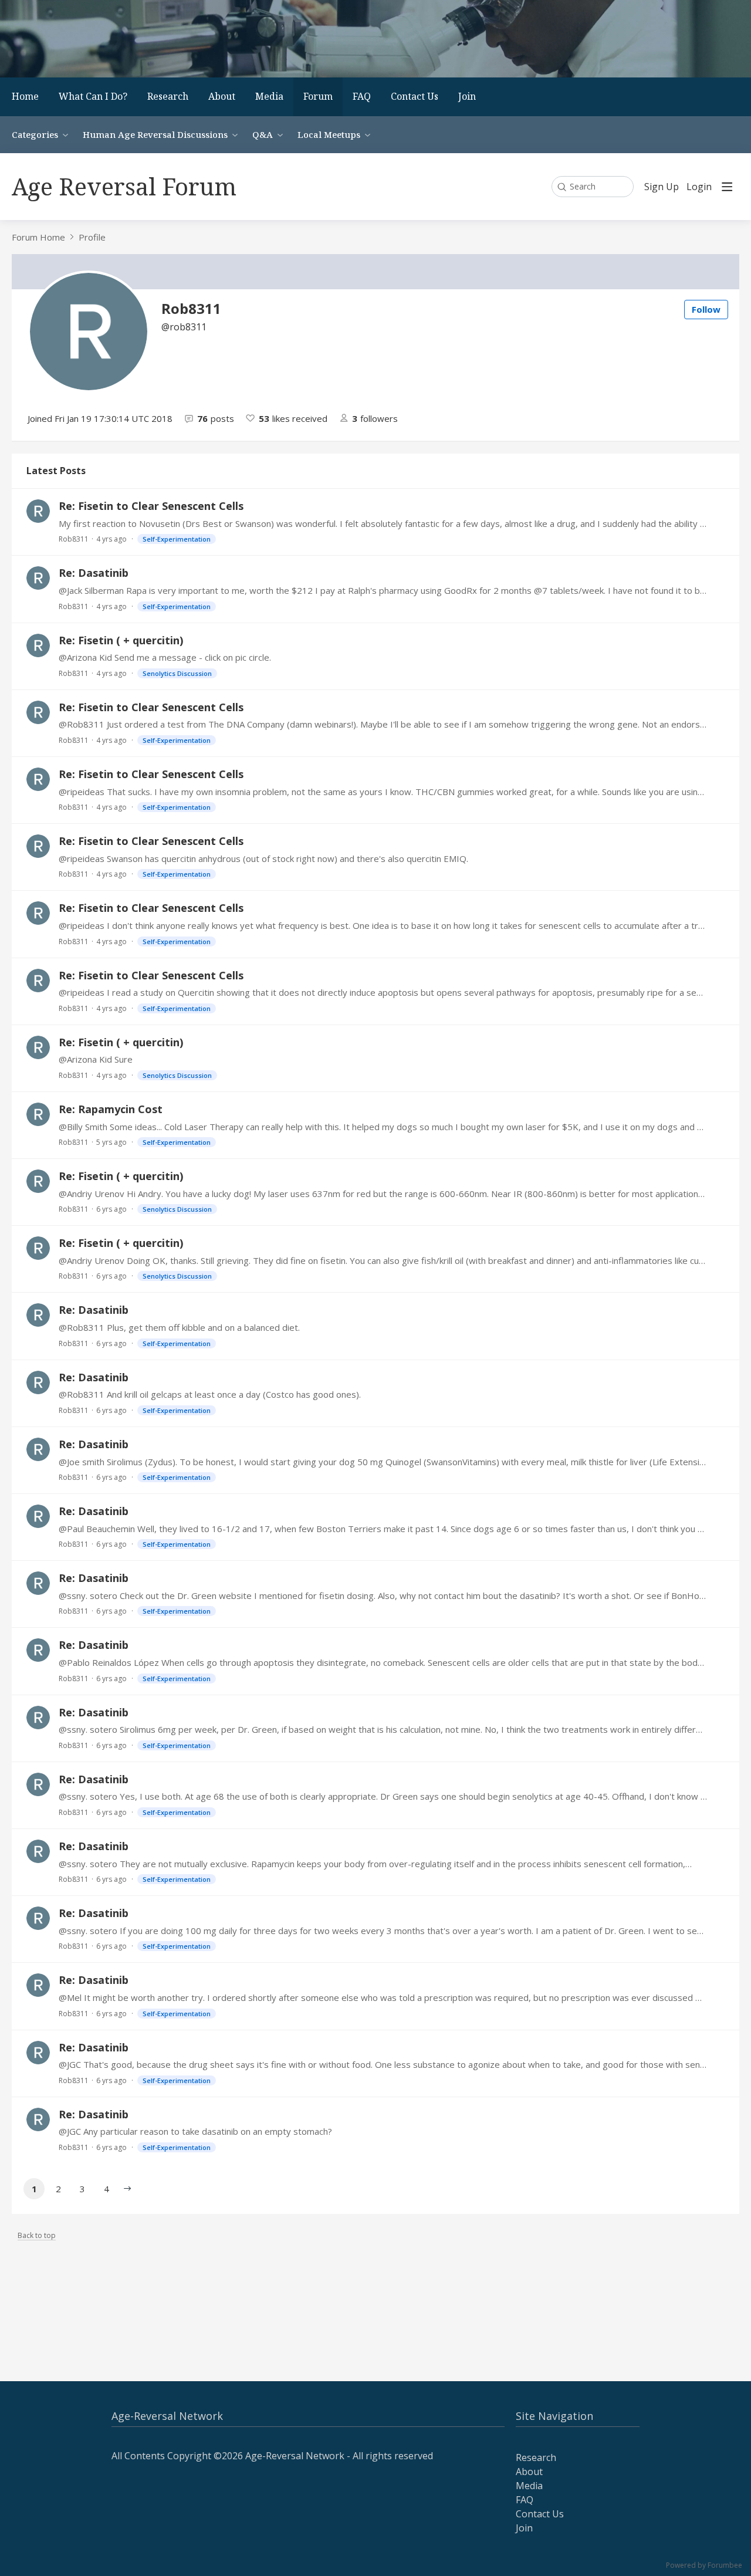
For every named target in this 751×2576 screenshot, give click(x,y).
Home (25, 96)
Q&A (263, 134)
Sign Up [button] (662, 187)
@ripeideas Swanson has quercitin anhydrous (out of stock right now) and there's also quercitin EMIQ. (263, 858)
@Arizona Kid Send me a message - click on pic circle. (165, 657)
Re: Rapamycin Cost (111, 1109)
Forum (318, 96)
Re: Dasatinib (94, 573)
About (222, 96)
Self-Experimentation (177, 539)
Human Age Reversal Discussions (155, 134)
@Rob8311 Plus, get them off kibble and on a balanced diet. (179, 1327)
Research (168, 96)
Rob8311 (74, 539)
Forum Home (38, 237)
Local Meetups (329, 134)
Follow (706, 309)
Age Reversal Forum (124, 186)
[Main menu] (727, 187)
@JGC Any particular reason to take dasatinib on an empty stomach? (195, 2131)
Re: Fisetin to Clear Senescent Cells (151, 506)
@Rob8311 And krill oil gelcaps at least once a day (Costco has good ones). (210, 1394)
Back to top (37, 2236)
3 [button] (82, 2189)
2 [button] (58, 2189)
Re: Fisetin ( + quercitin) (121, 640)
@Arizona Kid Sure (96, 1059)
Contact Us (415, 96)
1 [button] (34, 2189)
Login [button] (699, 187)
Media (269, 96)
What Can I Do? (93, 96)
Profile (92, 237)
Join (467, 96)
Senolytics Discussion (177, 673)
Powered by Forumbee (704, 2566)
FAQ (362, 96)
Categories (35, 134)
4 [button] (106, 2189)
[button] (127, 2189)
